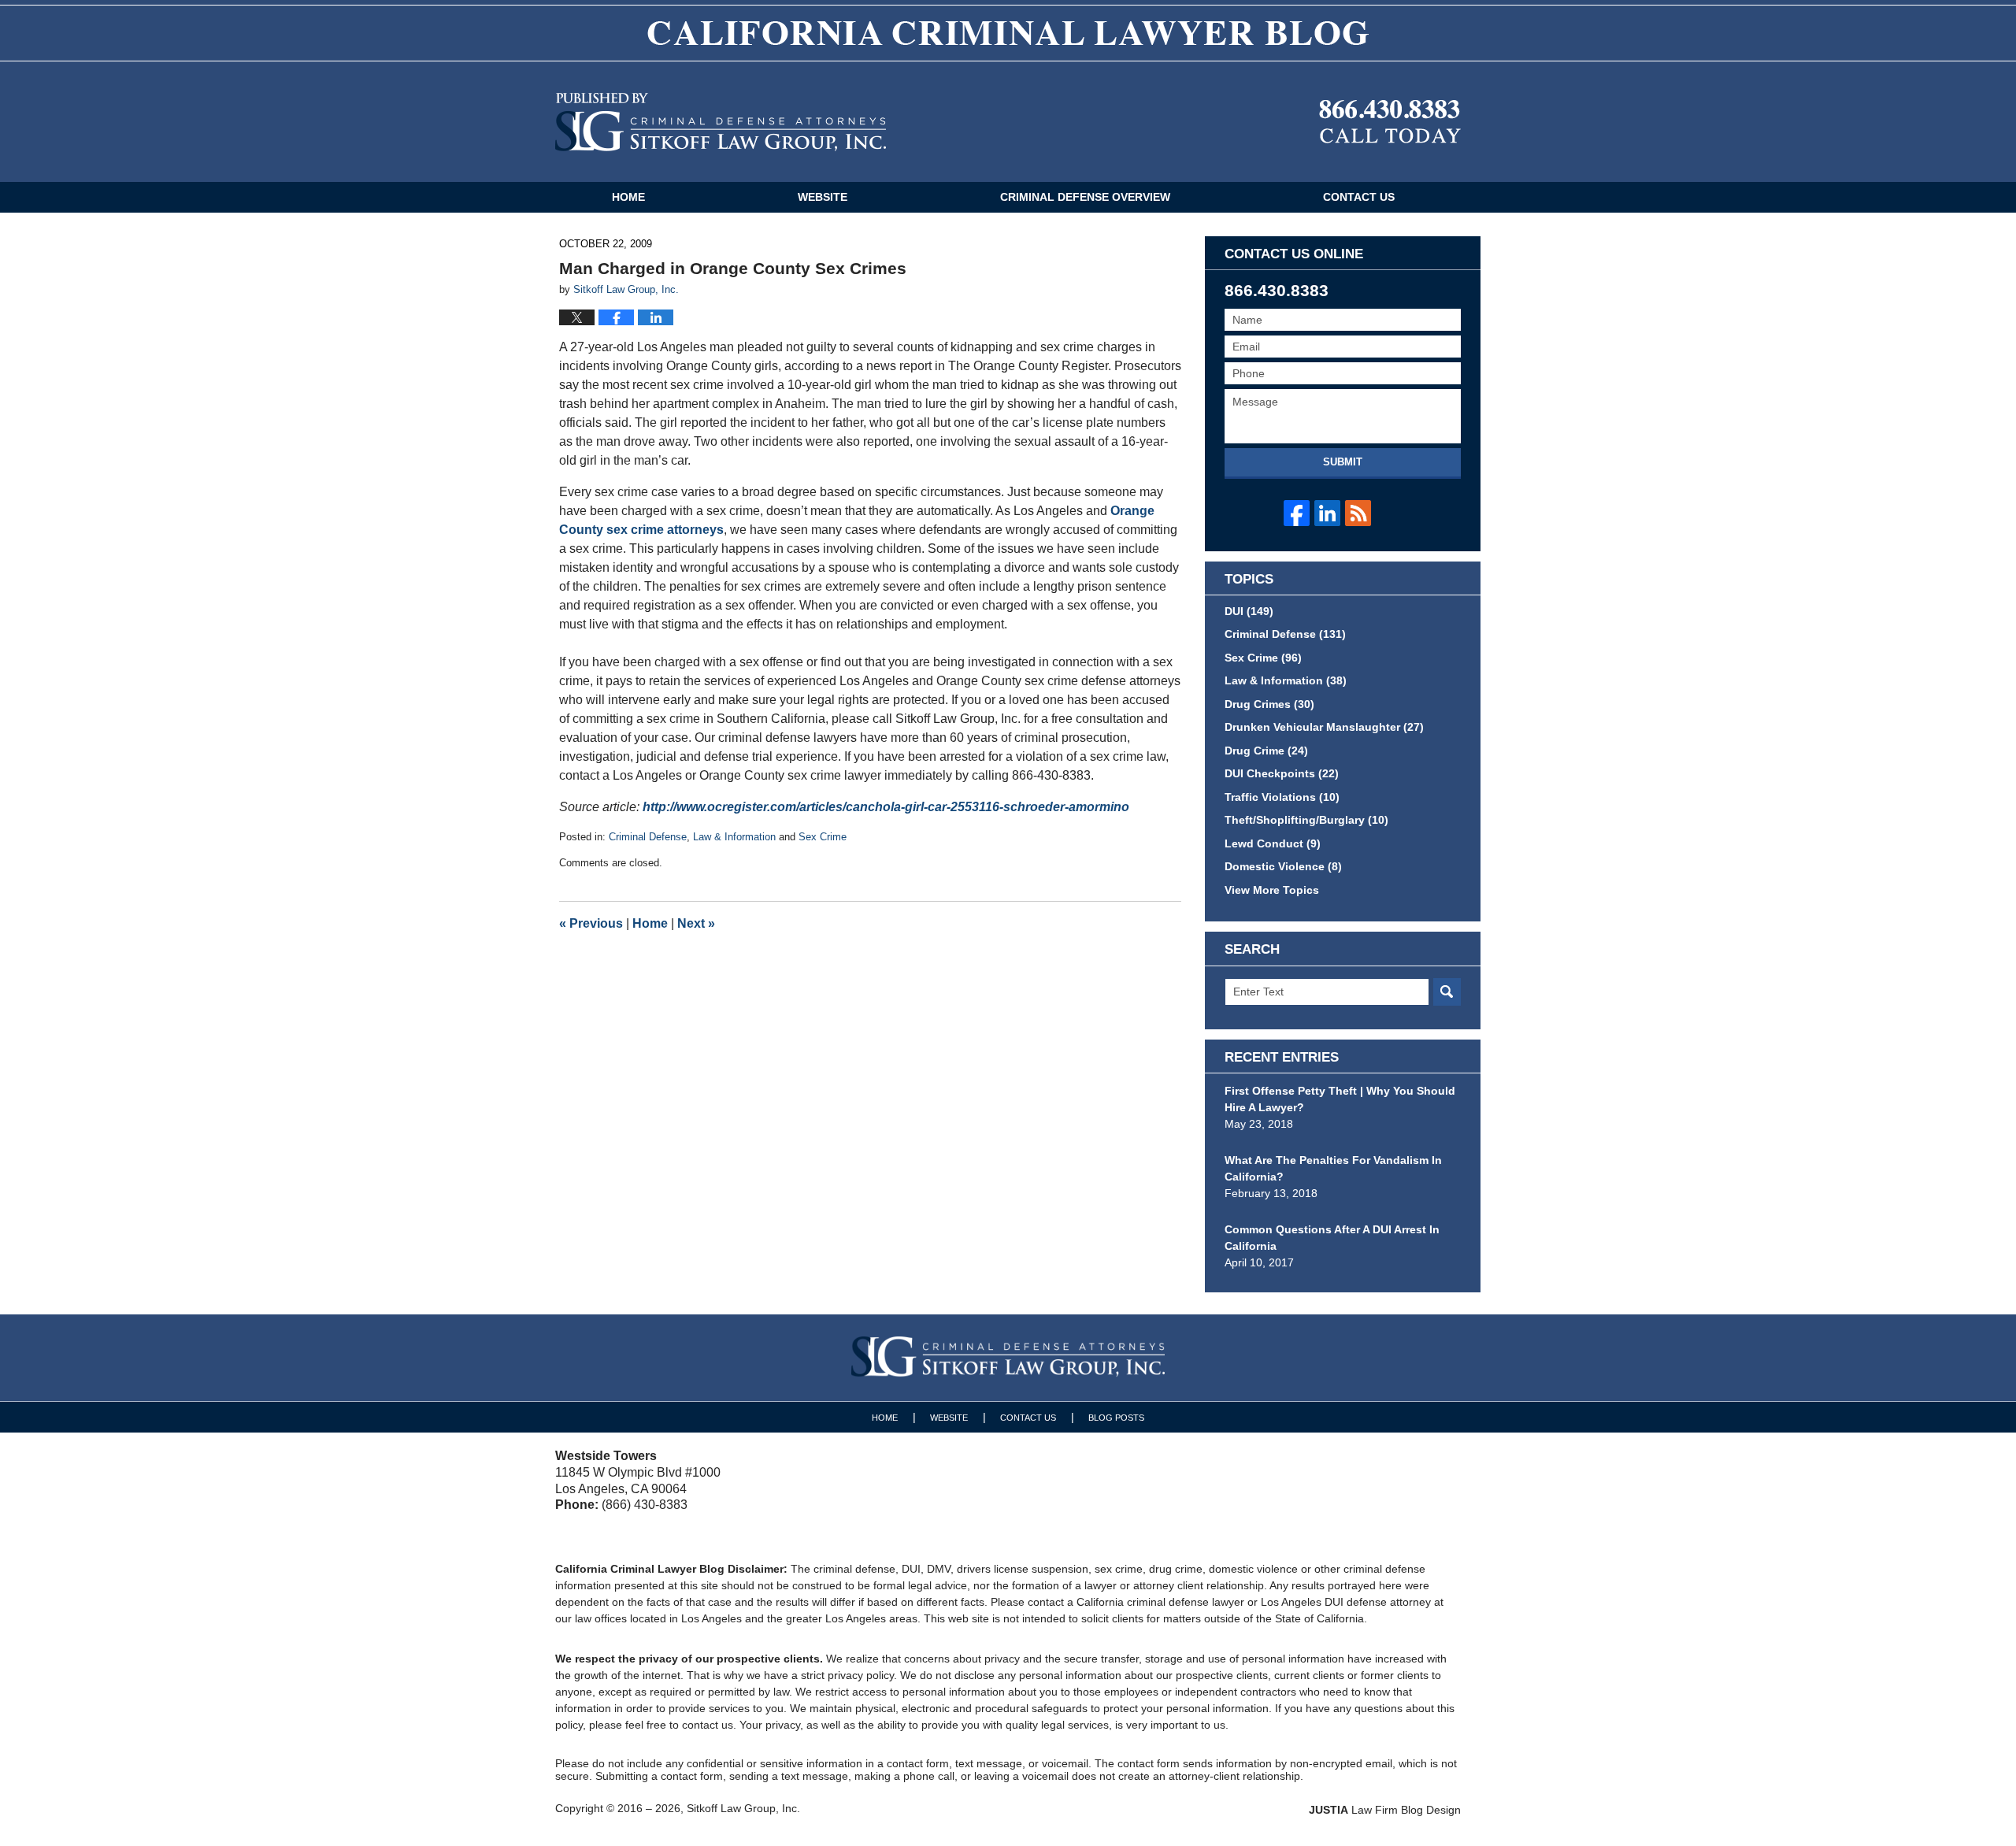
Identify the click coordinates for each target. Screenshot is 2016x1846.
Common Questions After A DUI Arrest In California (1332, 1238)
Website (823, 197)
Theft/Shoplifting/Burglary (1306, 820)
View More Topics (1272, 890)
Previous (591, 923)
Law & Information (734, 837)
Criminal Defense (648, 837)
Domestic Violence (1283, 866)
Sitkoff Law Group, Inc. (743, 1808)
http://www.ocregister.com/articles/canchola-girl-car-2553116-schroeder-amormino (886, 807)
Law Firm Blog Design (1385, 1810)
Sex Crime (823, 837)
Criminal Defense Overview (1085, 197)
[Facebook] (1297, 513)
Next (696, 923)
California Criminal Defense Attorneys (721, 122)
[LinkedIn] (1327, 513)
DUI (1249, 611)
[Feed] (1358, 513)
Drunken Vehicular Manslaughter (1324, 727)
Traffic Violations (1282, 797)
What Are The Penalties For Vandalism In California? (1333, 1168)
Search (1447, 992)
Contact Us (1359, 197)
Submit (1343, 462)
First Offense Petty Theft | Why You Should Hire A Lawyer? (1340, 1099)
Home (628, 197)
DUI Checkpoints (1282, 773)
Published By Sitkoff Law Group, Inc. (1390, 122)
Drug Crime (1266, 751)
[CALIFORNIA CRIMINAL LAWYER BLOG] (1008, 33)
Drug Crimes (1269, 704)
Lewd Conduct (1273, 843)
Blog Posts (1116, 1418)
